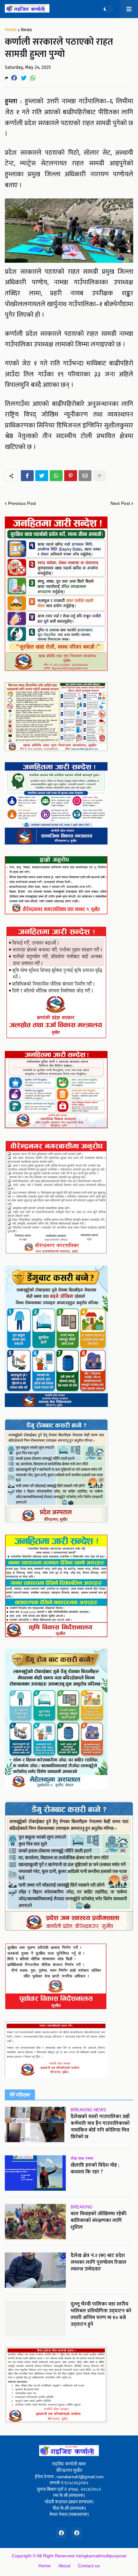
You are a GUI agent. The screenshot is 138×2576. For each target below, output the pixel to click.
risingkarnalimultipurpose (101, 2556)
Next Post (120, 503)
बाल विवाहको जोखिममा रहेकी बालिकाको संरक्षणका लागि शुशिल (99, 2221)
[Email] (85, 476)
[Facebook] (14, 78)
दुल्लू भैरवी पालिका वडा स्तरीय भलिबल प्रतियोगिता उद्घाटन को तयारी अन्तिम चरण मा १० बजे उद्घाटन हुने (101, 2314)
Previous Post (22, 503)
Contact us (89, 2566)
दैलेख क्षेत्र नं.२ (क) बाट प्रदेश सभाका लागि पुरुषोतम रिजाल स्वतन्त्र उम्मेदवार (99, 2262)
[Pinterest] (71, 476)
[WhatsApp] (33, 78)
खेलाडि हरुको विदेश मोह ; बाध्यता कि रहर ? (95, 2169)
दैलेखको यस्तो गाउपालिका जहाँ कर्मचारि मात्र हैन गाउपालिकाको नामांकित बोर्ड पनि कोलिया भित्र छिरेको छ (100, 2127)
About (64, 2566)
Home (11, 30)
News (26, 30)
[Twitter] (24, 78)
